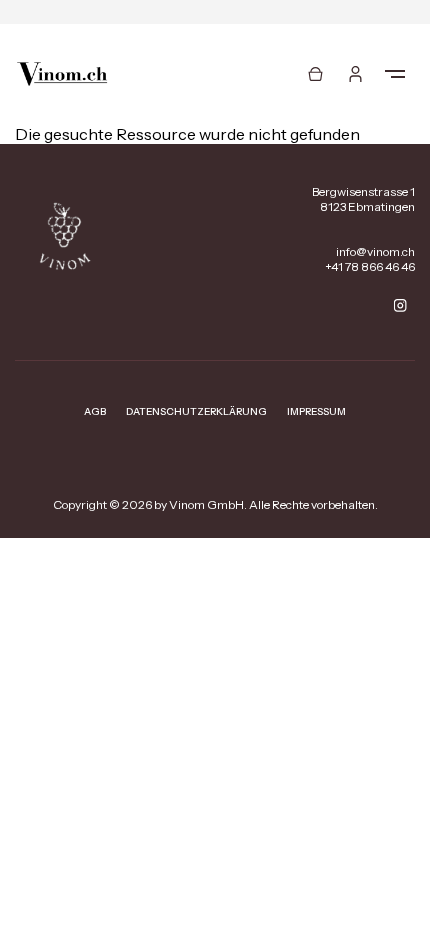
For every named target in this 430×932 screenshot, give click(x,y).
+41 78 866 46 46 (370, 266)
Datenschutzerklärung (196, 411)
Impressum (316, 411)
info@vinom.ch (375, 251)
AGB (95, 411)
